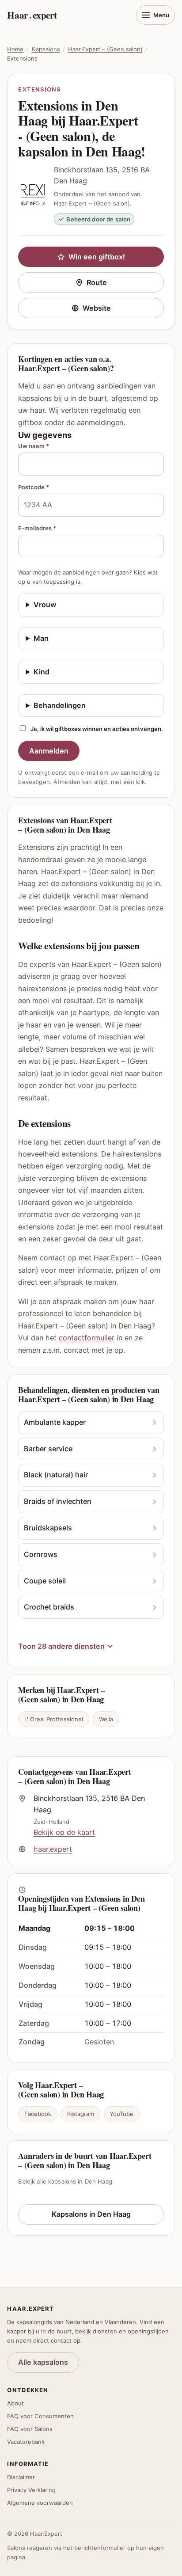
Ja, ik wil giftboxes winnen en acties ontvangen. (97, 729)
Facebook (38, 2114)
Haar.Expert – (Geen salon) (105, 49)
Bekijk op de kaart (64, 1832)
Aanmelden (49, 751)
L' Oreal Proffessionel (54, 1719)
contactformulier (87, 1338)
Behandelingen (60, 705)
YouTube (121, 2114)
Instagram (81, 2114)
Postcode (34, 487)
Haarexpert (32, 15)
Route (125, 284)
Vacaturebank (26, 2442)
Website (123, 310)
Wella (106, 1719)
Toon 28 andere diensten (61, 1646)
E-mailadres (37, 528)
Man (41, 638)
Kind (42, 672)
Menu (161, 15)
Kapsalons (46, 49)
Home (15, 49)
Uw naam (34, 446)
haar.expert (53, 1849)
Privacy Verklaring (31, 2490)
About (15, 2403)
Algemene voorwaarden (40, 2503)
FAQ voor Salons (30, 2429)
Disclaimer (21, 2477)
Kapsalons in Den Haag (91, 2214)
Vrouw (45, 605)
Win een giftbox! (97, 257)
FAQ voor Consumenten (40, 2416)
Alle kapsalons (43, 2362)
